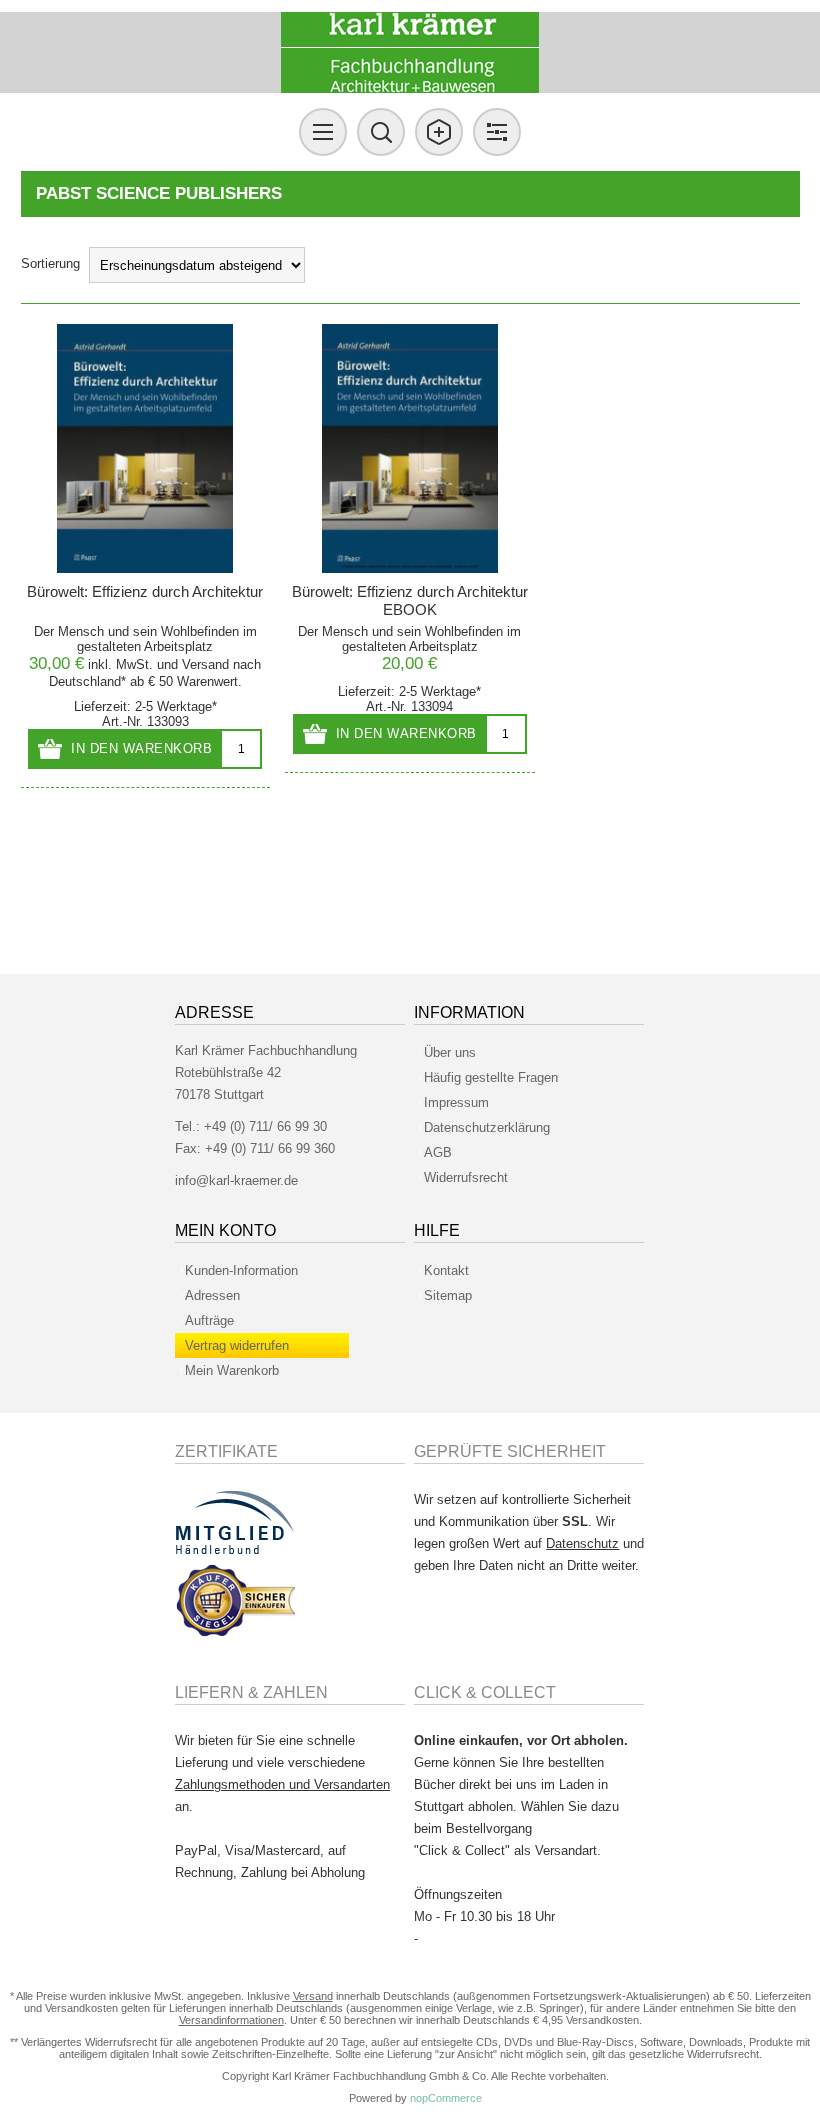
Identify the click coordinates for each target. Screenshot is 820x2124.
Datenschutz (582, 1543)
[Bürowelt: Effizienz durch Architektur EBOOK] (409, 448)
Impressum (456, 1102)
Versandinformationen (231, 2020)
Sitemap (448, 1295)
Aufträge (209, 1320)
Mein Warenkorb (232, 1370)
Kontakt (446, 1270)
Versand (205, 664)
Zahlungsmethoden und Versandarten (282, 1784)
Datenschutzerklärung (487, 1127)
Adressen (212, 1295)
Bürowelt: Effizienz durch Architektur (145, 591)
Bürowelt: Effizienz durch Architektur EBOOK (410, 600)
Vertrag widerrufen (237, 1345)
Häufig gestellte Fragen (491, 1077)
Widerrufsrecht (466, 1177)
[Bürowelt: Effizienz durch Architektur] (145, 448)
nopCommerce (446, 2098)
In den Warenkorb (141, 748)
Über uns (450, 1052)
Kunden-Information (241, 1270)
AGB (438, 1152)
